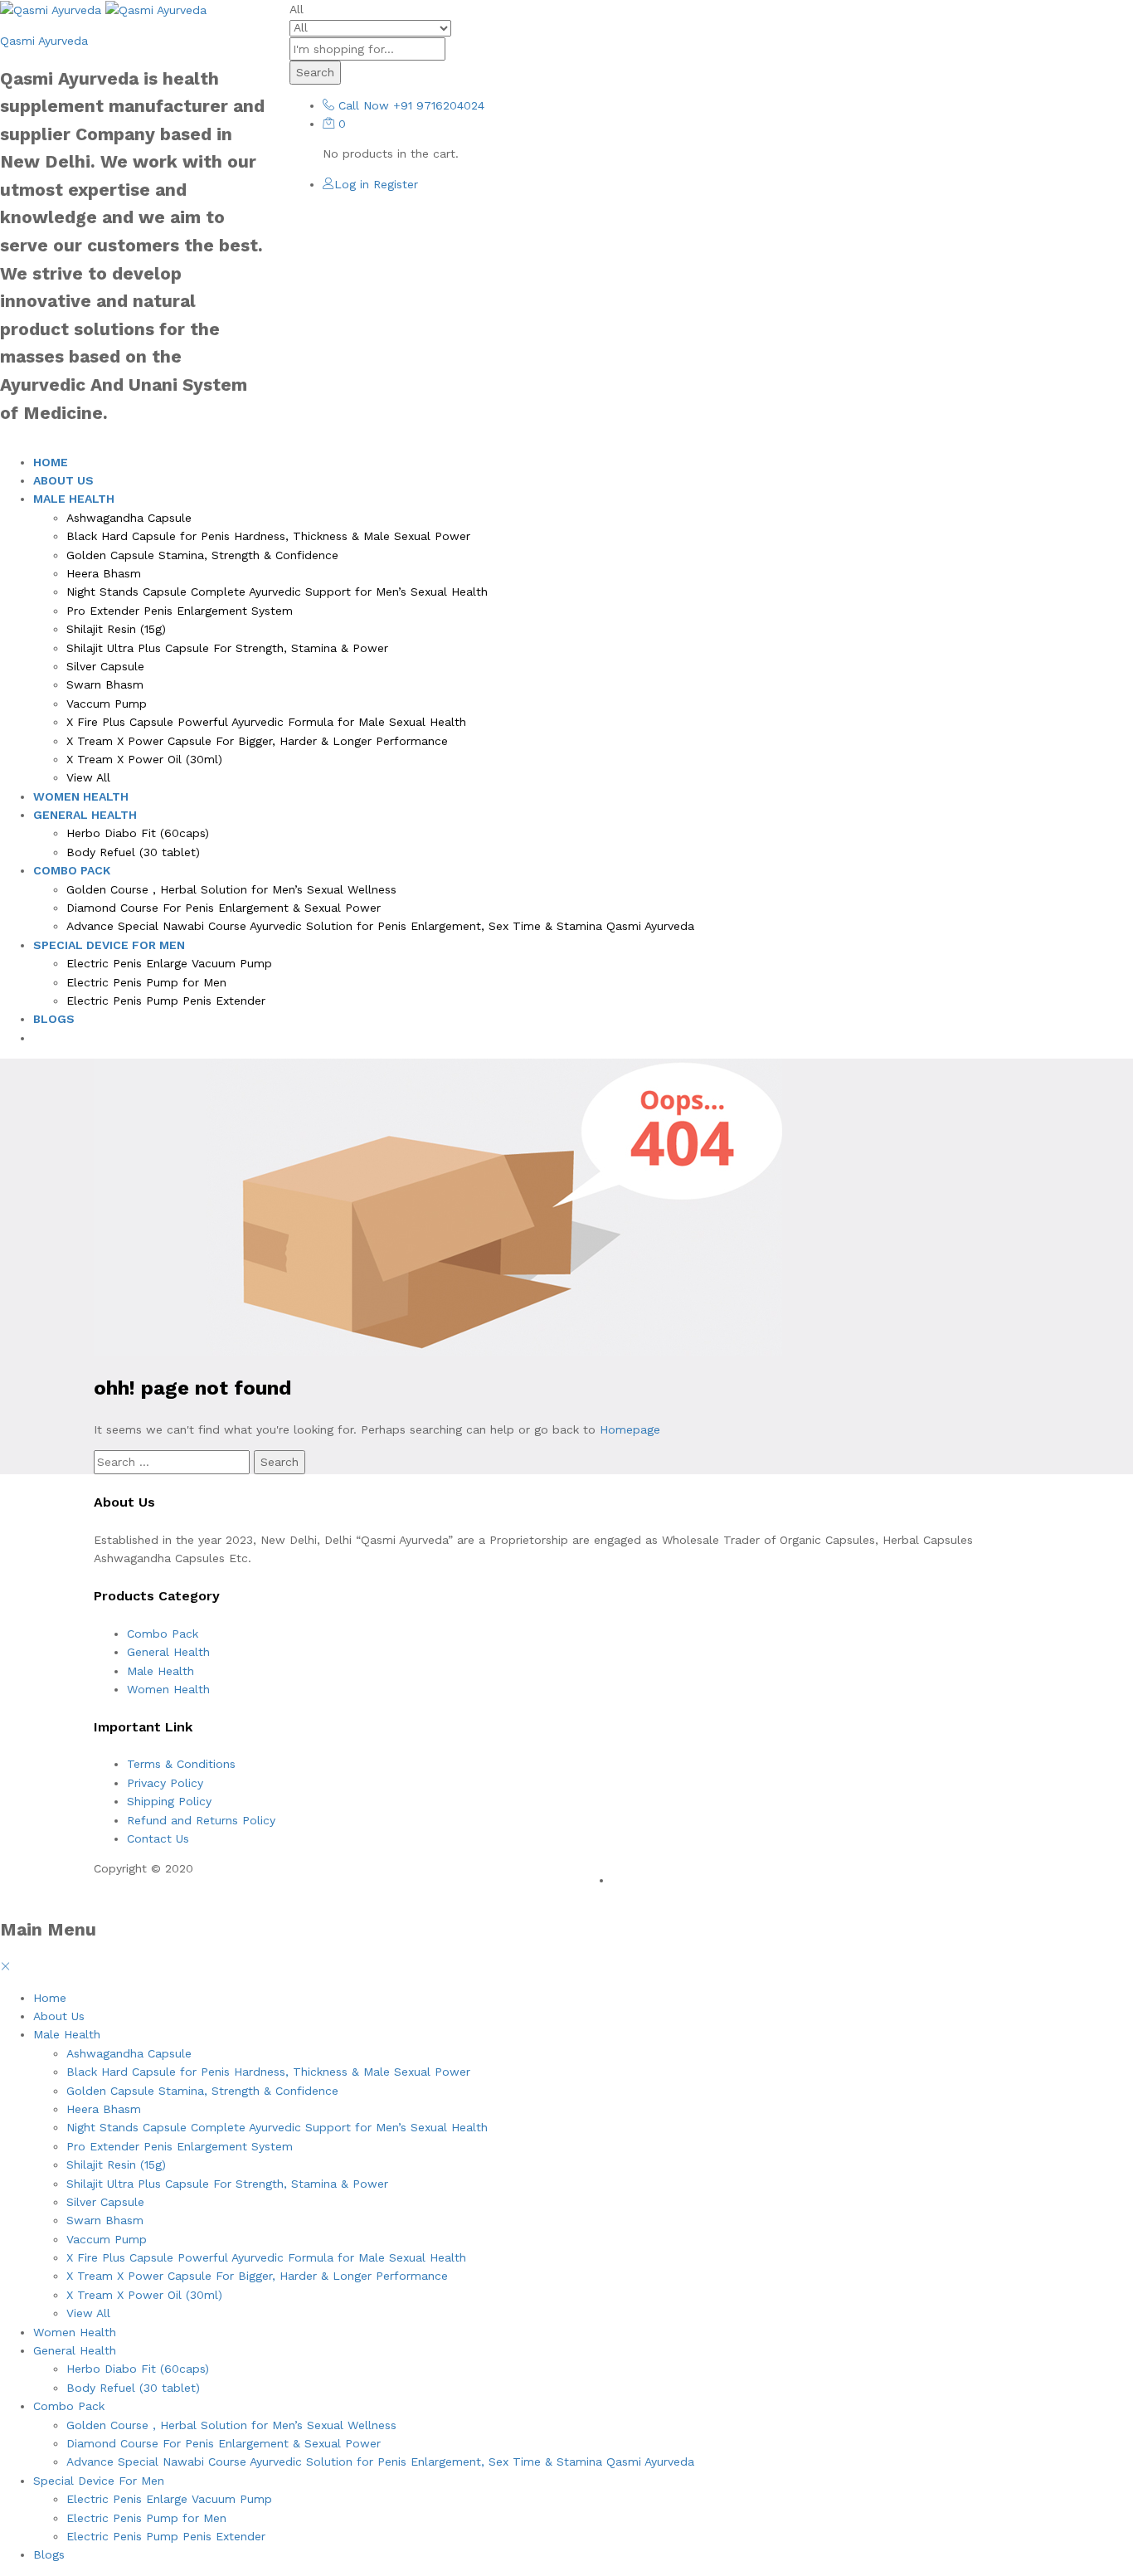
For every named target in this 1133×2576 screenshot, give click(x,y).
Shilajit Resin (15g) (116, 629)
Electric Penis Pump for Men (146, 982)
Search (315, 72)
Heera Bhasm (104, 573)
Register (396, 184)
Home (51, 462)
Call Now (364, 105)
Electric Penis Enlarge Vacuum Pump (169, 963)
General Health (168, 1652)
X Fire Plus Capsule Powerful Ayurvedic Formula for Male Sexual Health (266, 722)
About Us (63, 480)
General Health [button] (85, 815)
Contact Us (158, 1838)
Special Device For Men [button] (109, 945)
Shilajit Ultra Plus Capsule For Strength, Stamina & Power (227, 648)
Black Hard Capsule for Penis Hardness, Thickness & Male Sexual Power (268, 536)
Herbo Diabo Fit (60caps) (138, 833)
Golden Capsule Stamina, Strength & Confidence (202, 555)
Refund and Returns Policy (201, 1820)
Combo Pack (163, 1634)
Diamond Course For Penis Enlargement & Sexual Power (224, 908)
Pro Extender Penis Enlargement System (180, 611)
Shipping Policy (169, 1801)
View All (88, 777)
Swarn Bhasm (105, 684)
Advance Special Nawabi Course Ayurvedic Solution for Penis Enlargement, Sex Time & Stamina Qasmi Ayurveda (380, 926)
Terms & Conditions (181, 1764)
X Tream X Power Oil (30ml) (144, 759)
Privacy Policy (165, 1783)
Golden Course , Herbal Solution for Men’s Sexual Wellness (231, 889)
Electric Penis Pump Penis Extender (166, 1001)
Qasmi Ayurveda (44, 41)
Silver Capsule (105, 666)
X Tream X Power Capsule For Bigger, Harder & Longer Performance (257, 741)
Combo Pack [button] (72, 870)
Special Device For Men (99, 2481)
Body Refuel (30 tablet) (133, 852)
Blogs (54, 1019)
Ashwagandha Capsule (129, 518)
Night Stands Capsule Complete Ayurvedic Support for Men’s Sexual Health (277, 592)
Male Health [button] (74, 499)
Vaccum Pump (107, 704)
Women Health (81, 796)
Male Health (160, 1671)
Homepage (630, 1429)
